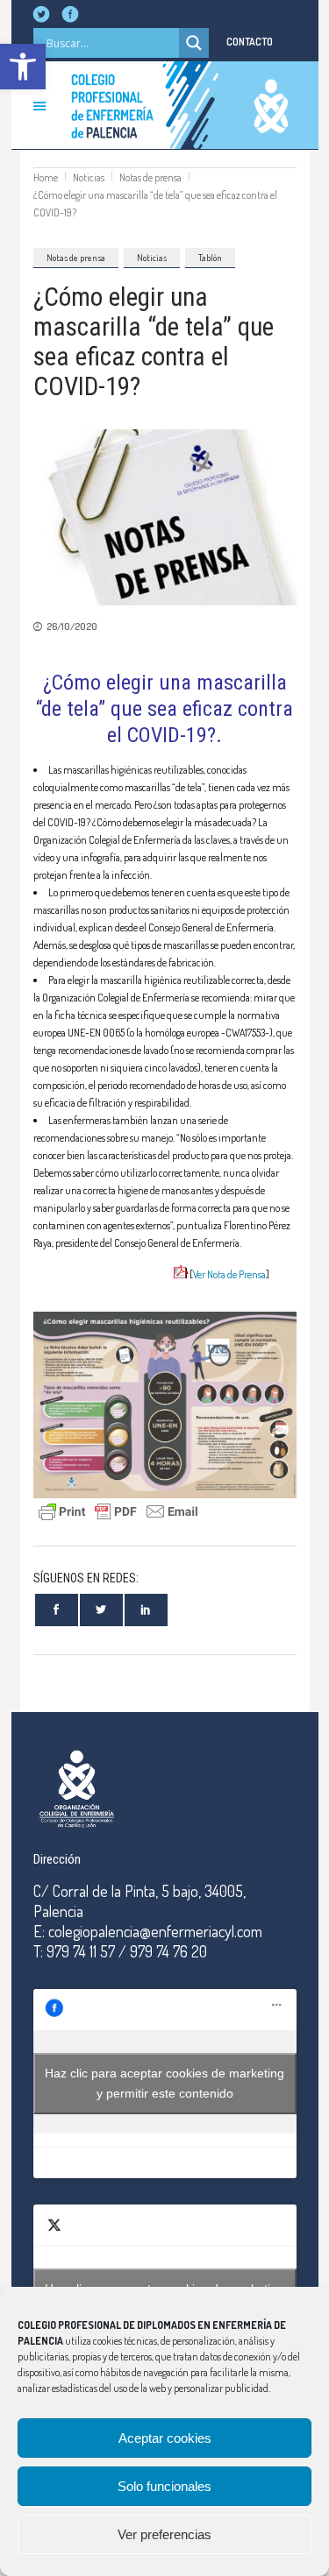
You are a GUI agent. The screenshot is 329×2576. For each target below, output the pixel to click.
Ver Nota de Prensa (229, 1274)
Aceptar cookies (165, 2438)
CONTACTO (250, 42)
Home (46, 177)
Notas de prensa (150, 177)
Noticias (89, 177)
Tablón (210, 258)
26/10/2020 (72, 626)
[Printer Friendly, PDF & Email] (118, 1509)
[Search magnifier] (194, 43)
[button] (23, 67)
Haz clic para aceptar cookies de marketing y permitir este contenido (164, 2083)
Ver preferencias (164, 2534)
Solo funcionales (164, 2486)
